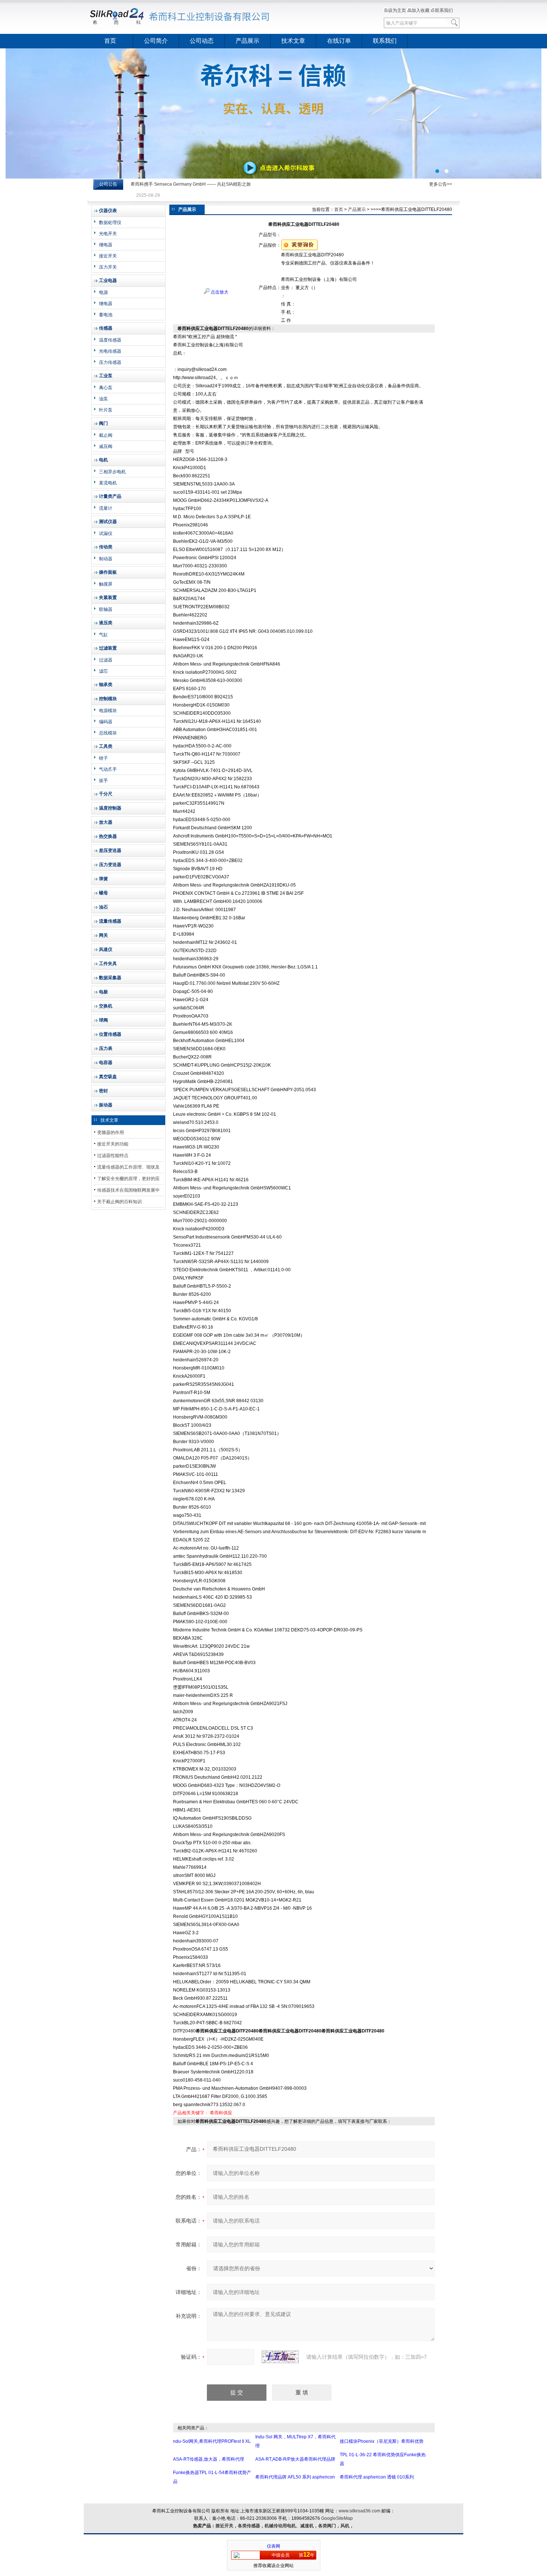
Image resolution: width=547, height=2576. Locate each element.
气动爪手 (108, 769)
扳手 (103, 781)
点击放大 (219, 292)
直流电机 (108, 483)
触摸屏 (106, 584)
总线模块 (108, 733)
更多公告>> (441, 184)
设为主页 (397, 10)
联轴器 (106, 609)
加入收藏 (420, 10)
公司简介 (156, 41)
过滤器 (106, 660)
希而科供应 (221, 2113)
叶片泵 (106, 410)
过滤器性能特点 (113, 1156)
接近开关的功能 (113, 1144)
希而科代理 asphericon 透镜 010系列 (377, 2477)
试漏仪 (106, 534)
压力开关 (108, 267)
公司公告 (108, 184)
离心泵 (106, 388)
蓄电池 (106, 315)
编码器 (106, 722)
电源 (103, 292)
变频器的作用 (111, 1132)
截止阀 (106, 435)
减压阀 (106, 446)
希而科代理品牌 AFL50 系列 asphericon (295, 2477)
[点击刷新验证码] (280, 2357)
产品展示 (247, 41)
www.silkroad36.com (359, 2511)
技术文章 (293, 41)
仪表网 (273, 2546)
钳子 (103, 758)
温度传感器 (110, 340)
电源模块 (108, 711)
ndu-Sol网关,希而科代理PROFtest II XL (212, 2441)
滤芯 (103, 671)
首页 (110, 41)
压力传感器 (110, 362)
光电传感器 (110, 351)
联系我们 (444, 10)
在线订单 (339, 41)
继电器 (106, 245)
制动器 (106, 559)
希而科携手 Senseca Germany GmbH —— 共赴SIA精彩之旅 (191, 184)
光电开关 (108, 234)
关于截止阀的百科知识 (119, 1202)
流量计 (106, 508)
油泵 (103, 399)
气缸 (103, 635)
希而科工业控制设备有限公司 (180, 17)
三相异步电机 (112, 472)
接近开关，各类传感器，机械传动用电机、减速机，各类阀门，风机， (285, 2526)
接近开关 (108, 256)
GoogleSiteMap (337, 2518)
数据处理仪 (110, 222)
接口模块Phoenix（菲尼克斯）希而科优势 (382, 2441)
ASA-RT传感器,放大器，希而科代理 (209, 2459)
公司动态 (202, 41)
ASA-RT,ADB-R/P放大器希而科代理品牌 (295, 2459)
